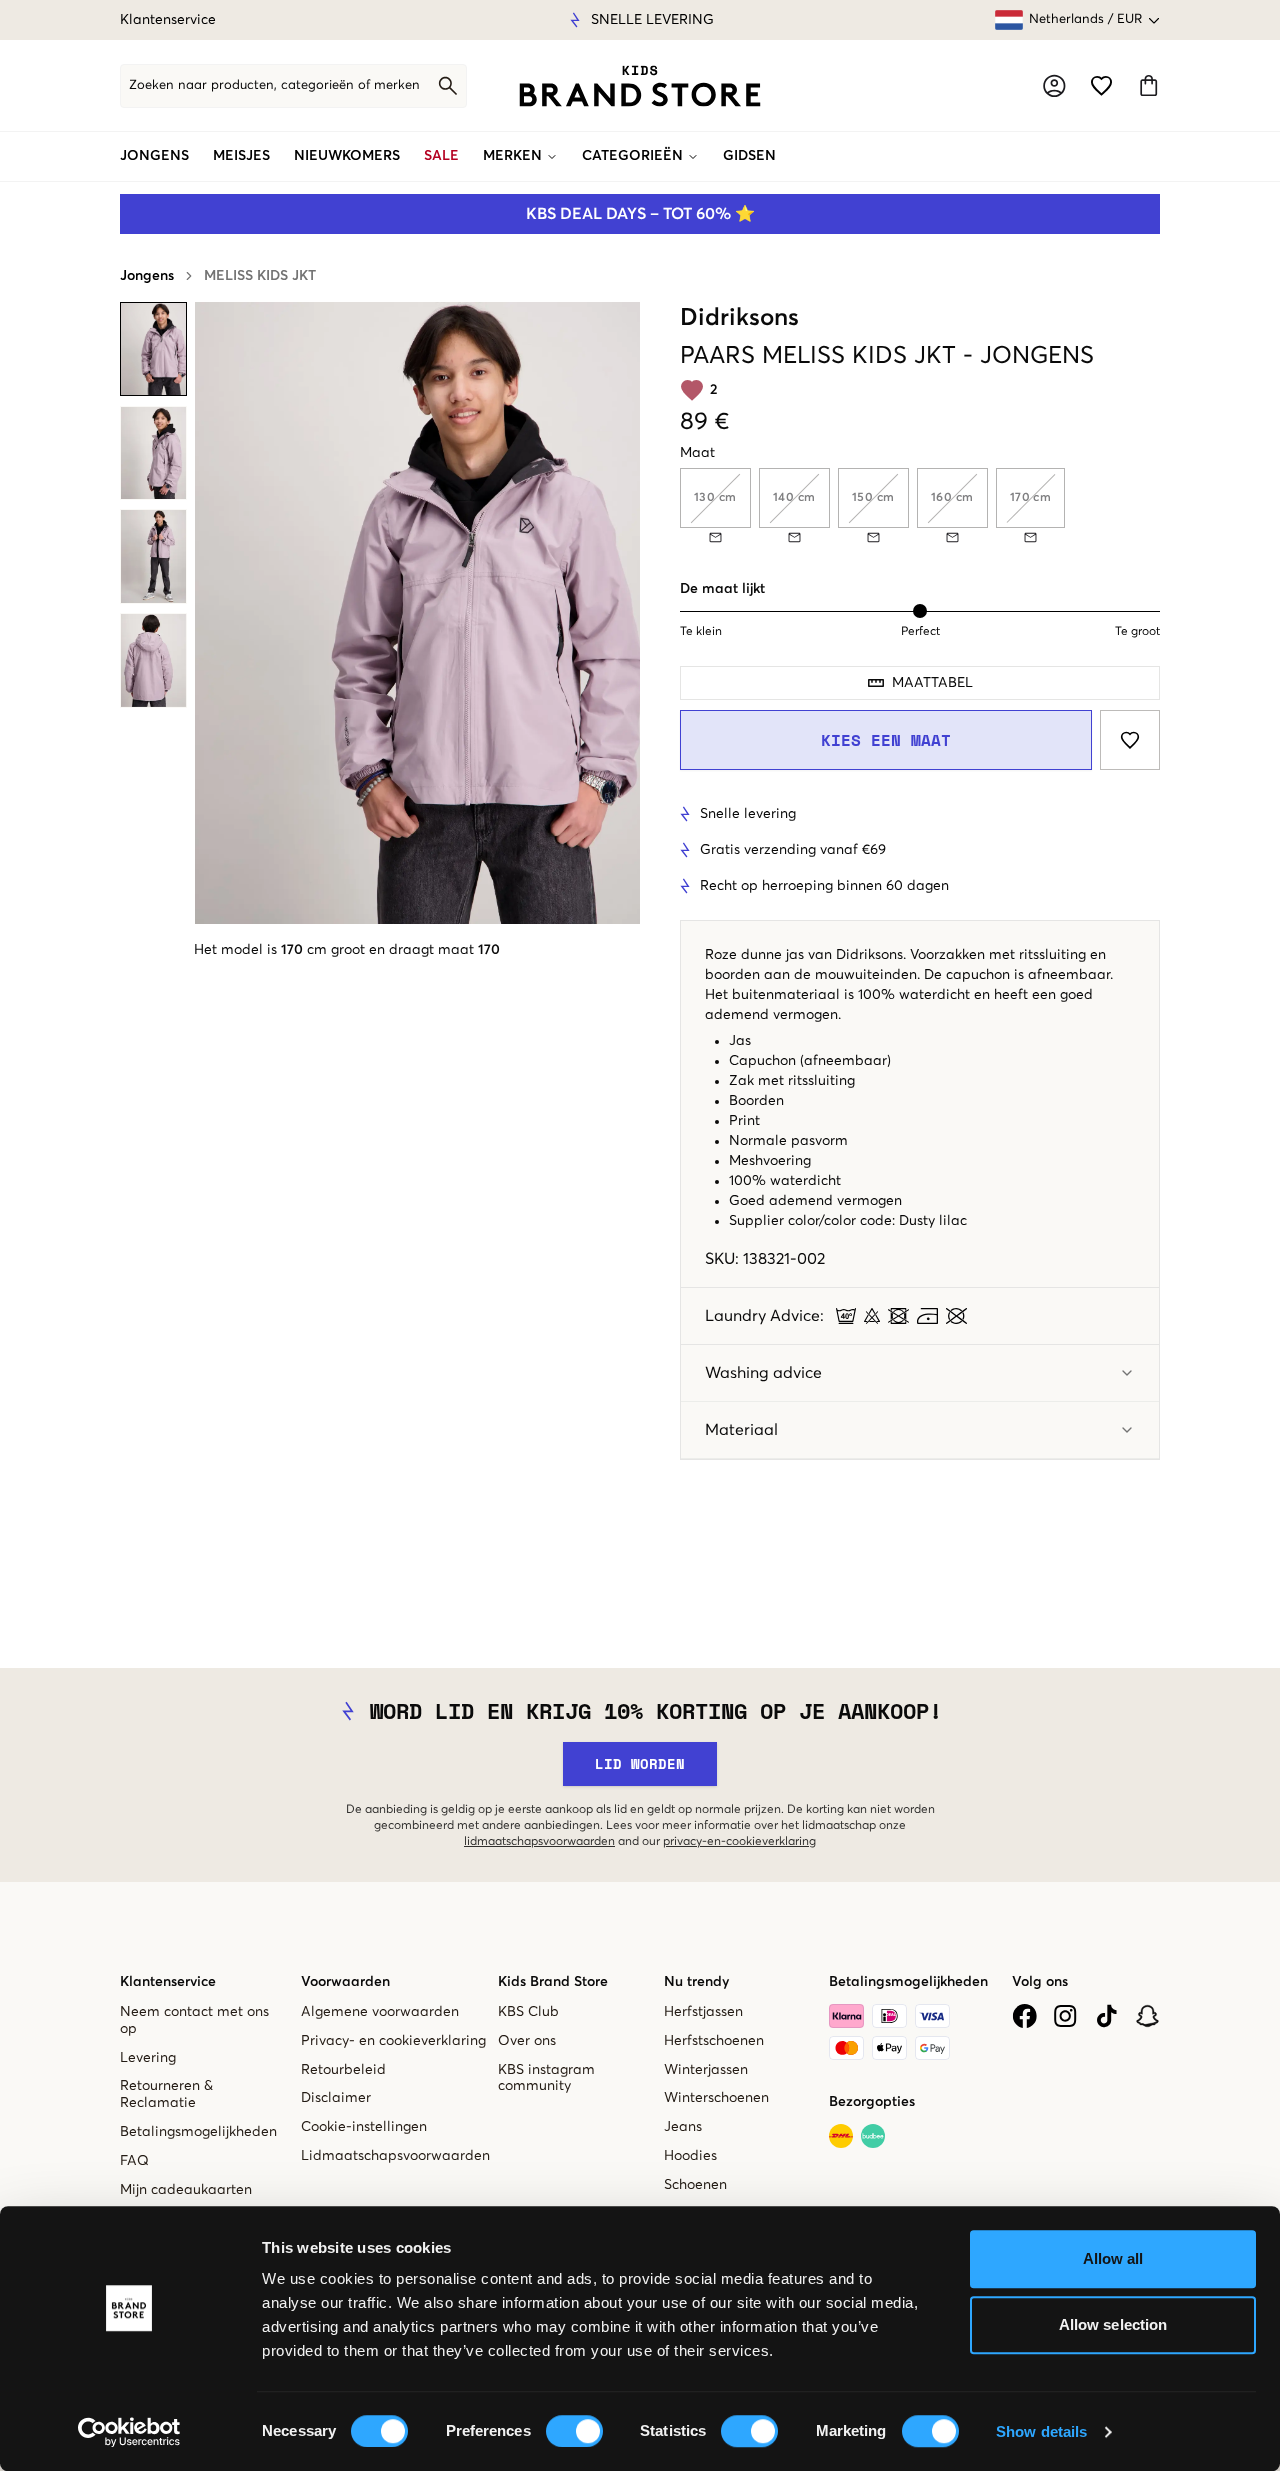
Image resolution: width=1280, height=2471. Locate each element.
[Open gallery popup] (417, 613)
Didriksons (739, 318)
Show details (1041, 2431)
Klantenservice (168, 20)
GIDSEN (749, 156)
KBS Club (528, 2012)
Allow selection (1113, 2324)
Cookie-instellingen (364, 2127)
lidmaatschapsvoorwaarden (539, 1842)
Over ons (527, 2041)
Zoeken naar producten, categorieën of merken (274, 85)
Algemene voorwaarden (380, 2012)
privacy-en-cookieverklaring (739, 1842)
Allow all (1113, 2258)
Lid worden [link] (640, 1763)
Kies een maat (886, 740)
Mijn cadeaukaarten (186, 2190)
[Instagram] (1065, 2016)
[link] (640, 86)
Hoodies (690, 2156)
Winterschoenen (716, 2098)
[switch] (574, 2431)
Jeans (683, 2127)
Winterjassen (706, 2070)
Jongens (147, 276)
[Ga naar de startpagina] (640, 86)
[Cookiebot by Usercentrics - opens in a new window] (129, 2432)
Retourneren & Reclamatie (166, 2094)
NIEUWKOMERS (347, 156)
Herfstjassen (703, 2012)
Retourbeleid (343, 2070)
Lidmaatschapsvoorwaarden (395, 2156)
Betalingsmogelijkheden (198, 2132)
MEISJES (241, 156)
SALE (441, 156)
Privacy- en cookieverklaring (393, 2041)
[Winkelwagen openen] (1148, 85)
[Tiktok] (1106, 2016)
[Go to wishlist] (1101, 85)
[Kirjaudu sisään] (1054, 86)
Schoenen (695, 2185)
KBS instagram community (546, 2078)
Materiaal (741, 1430)
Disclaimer (336, 2098)
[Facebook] (1024, 2016)
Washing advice (763, 1373)
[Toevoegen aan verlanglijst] (1130, 740)
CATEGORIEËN (632, 156)
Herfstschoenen (714, 2041)
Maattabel (932, 683)
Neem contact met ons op (194, 2020)
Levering (148, 2058)
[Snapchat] (1147, 2016)
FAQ (134, 2161)
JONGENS (154, 156)
